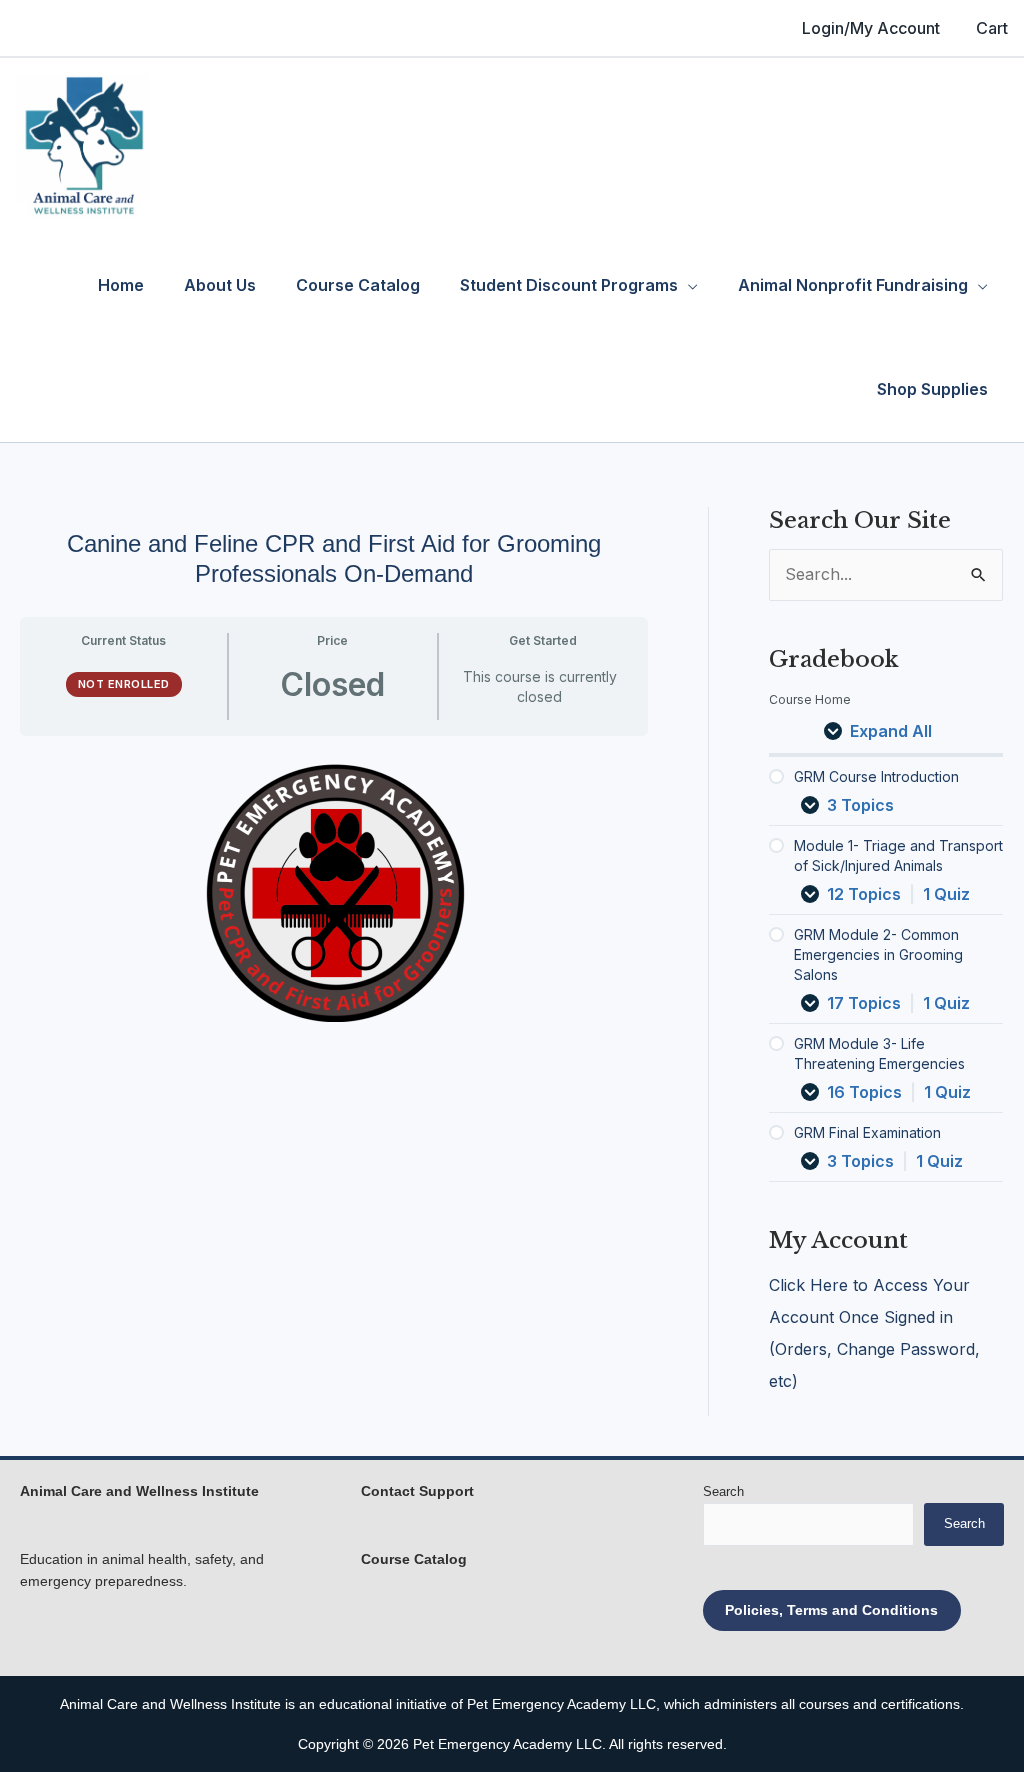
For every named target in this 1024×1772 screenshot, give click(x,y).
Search (723, 1491)
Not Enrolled (124, 684)
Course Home (810, 699)
